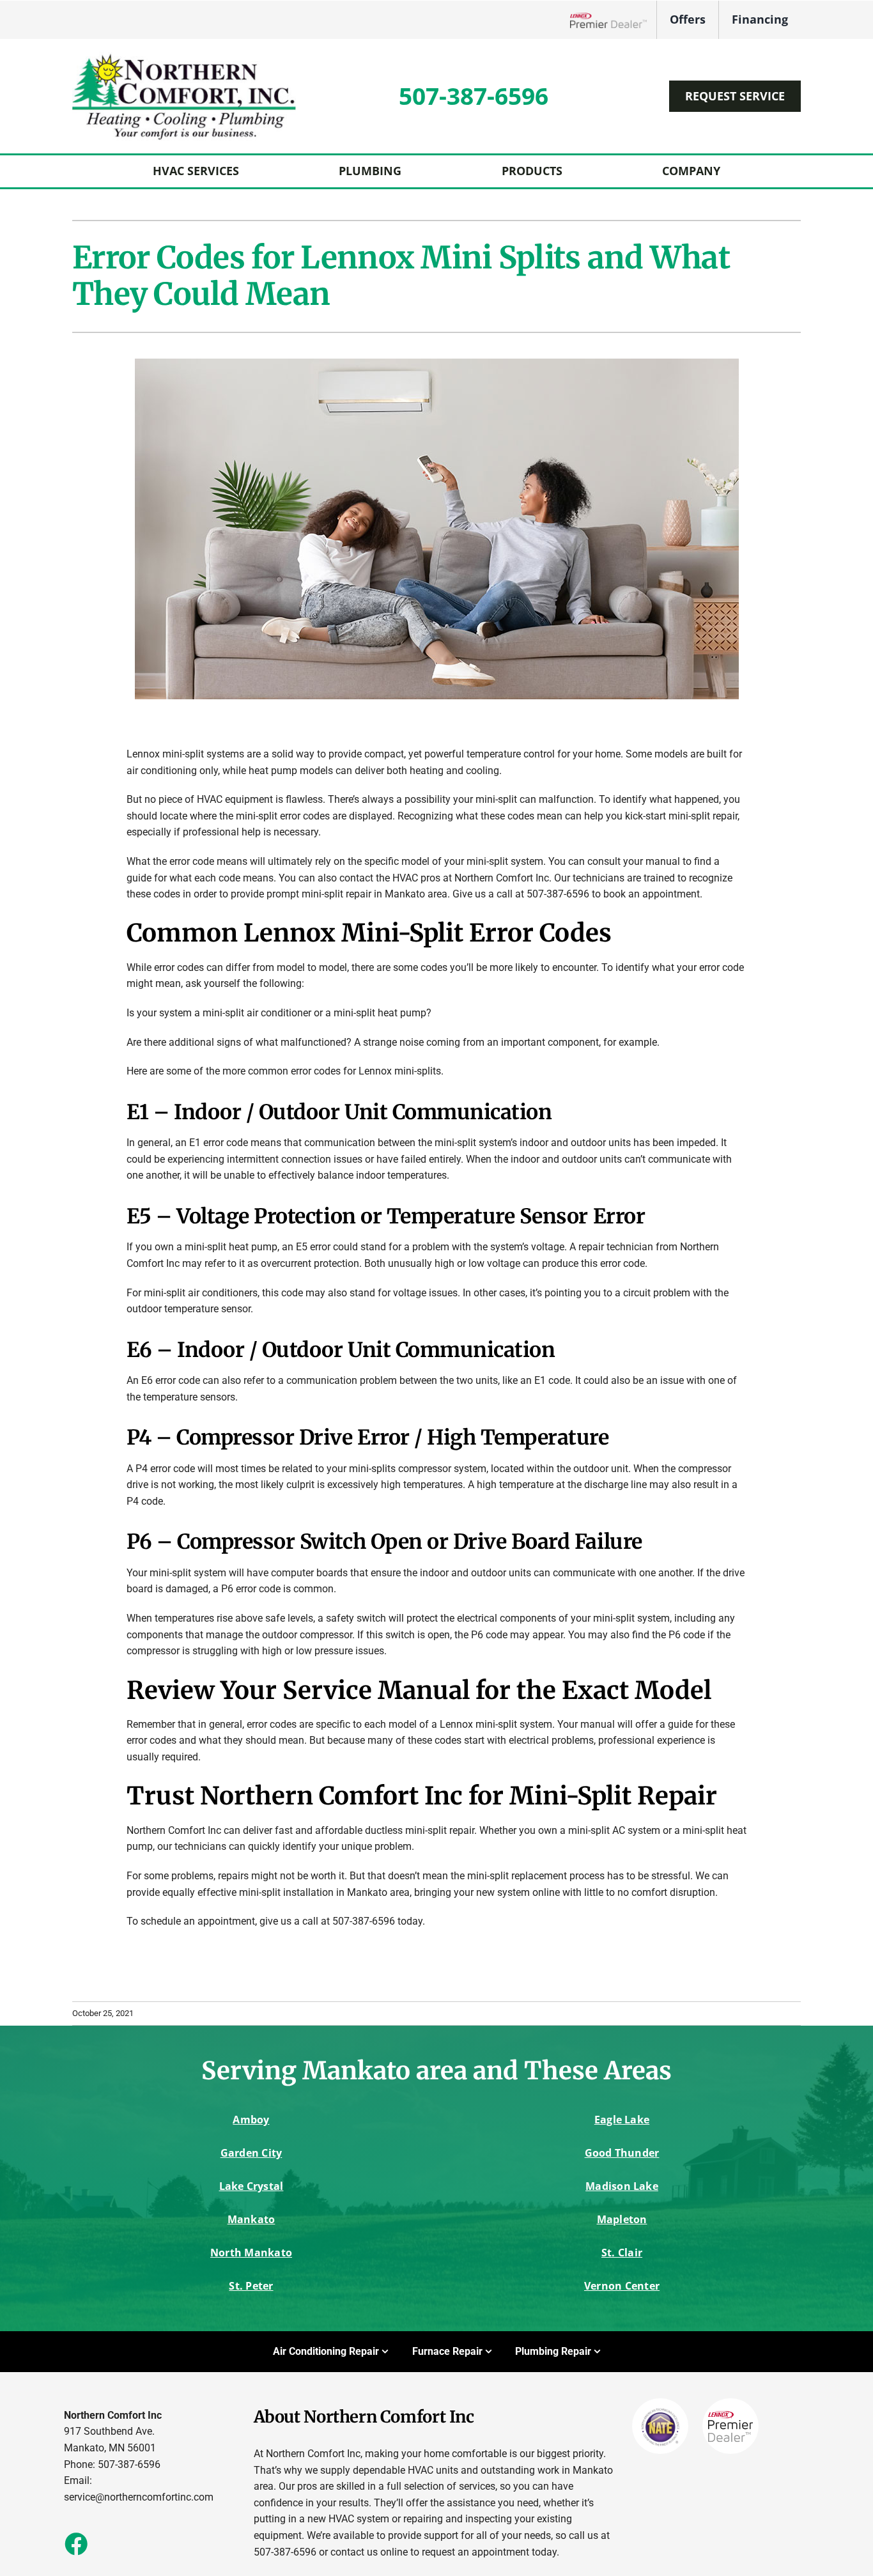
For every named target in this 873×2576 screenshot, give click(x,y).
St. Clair (622, 2253)
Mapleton (622, 2219)
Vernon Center (622, 2286)
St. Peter (251, 2286)
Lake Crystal (251, 2186)
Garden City (251, 2153)
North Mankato (251, 2253)
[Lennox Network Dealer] (613, 20)
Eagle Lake (622, 2120)
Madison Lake (622, 2186)
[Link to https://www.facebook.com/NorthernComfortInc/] (75, 2543)
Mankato (251, 2219)
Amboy (251, 2120)
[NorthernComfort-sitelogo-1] (184, 57)
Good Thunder (622, 2153)
